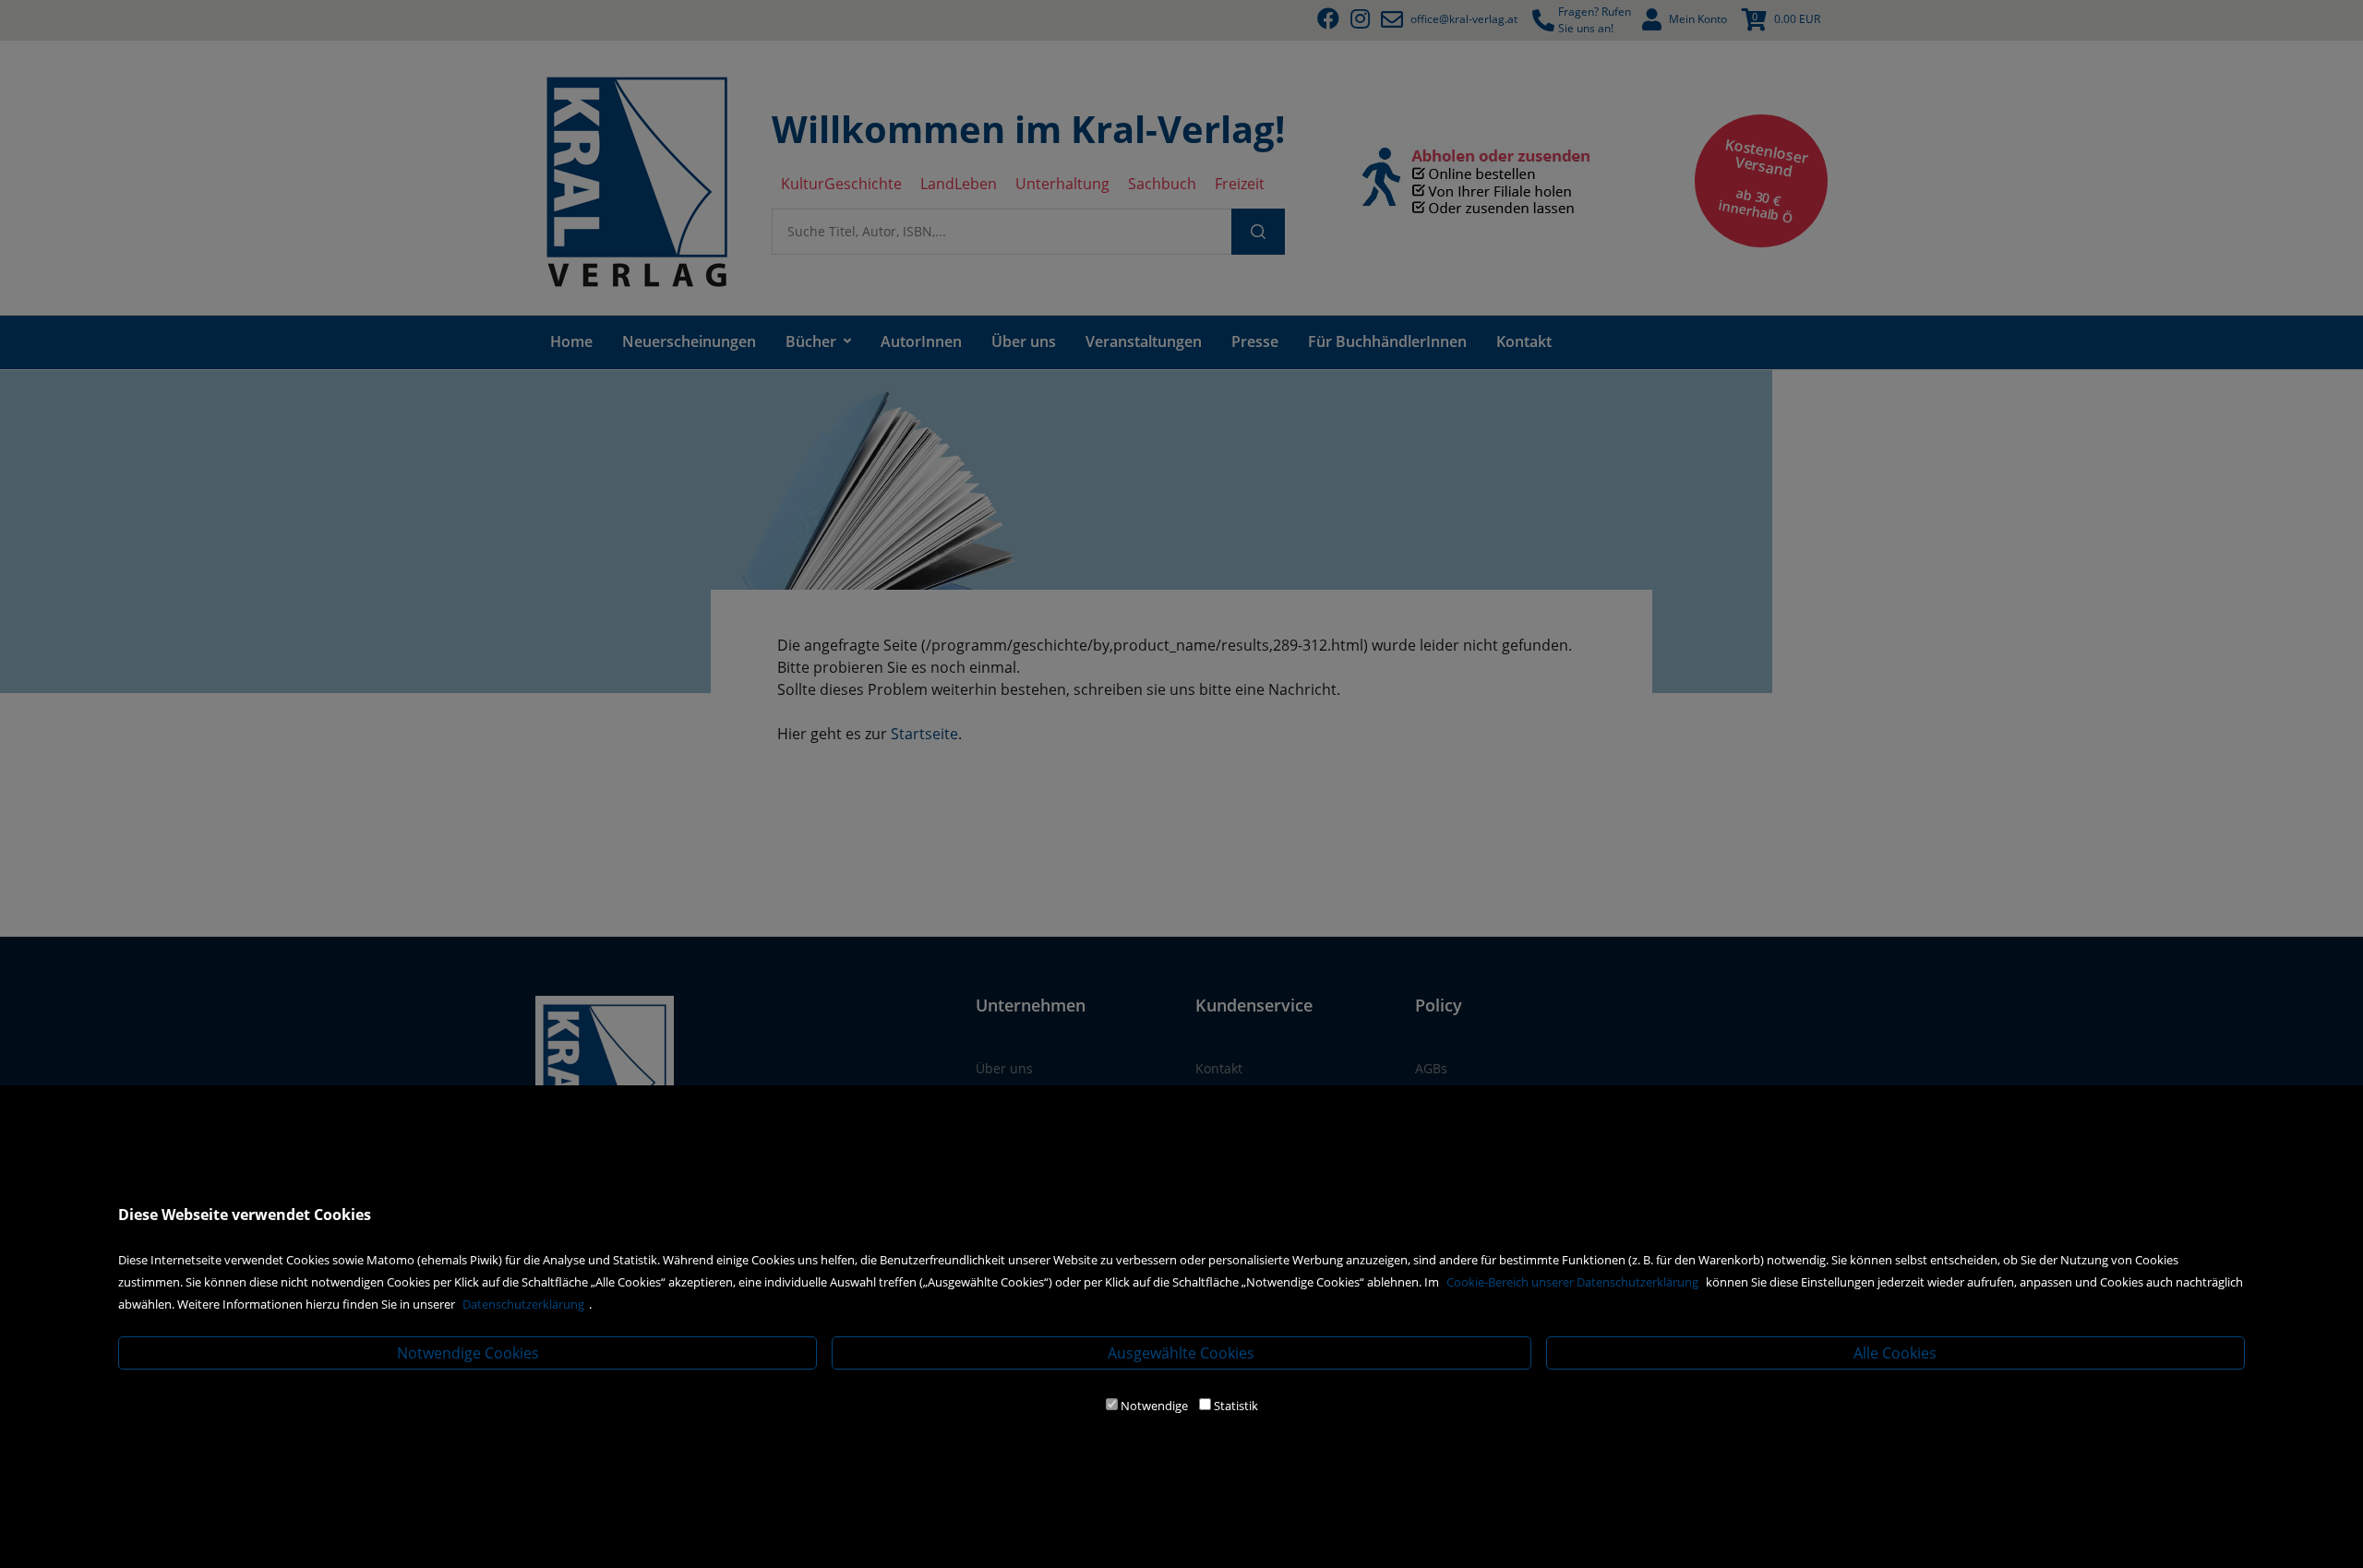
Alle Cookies (1895, 1353)
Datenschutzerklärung (523, 1304)
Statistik (1236, 1406)
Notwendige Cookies (468, 1353)
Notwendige (1154, 1406)
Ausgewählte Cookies (1181, 1353)
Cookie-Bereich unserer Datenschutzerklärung (1572, 1282)
